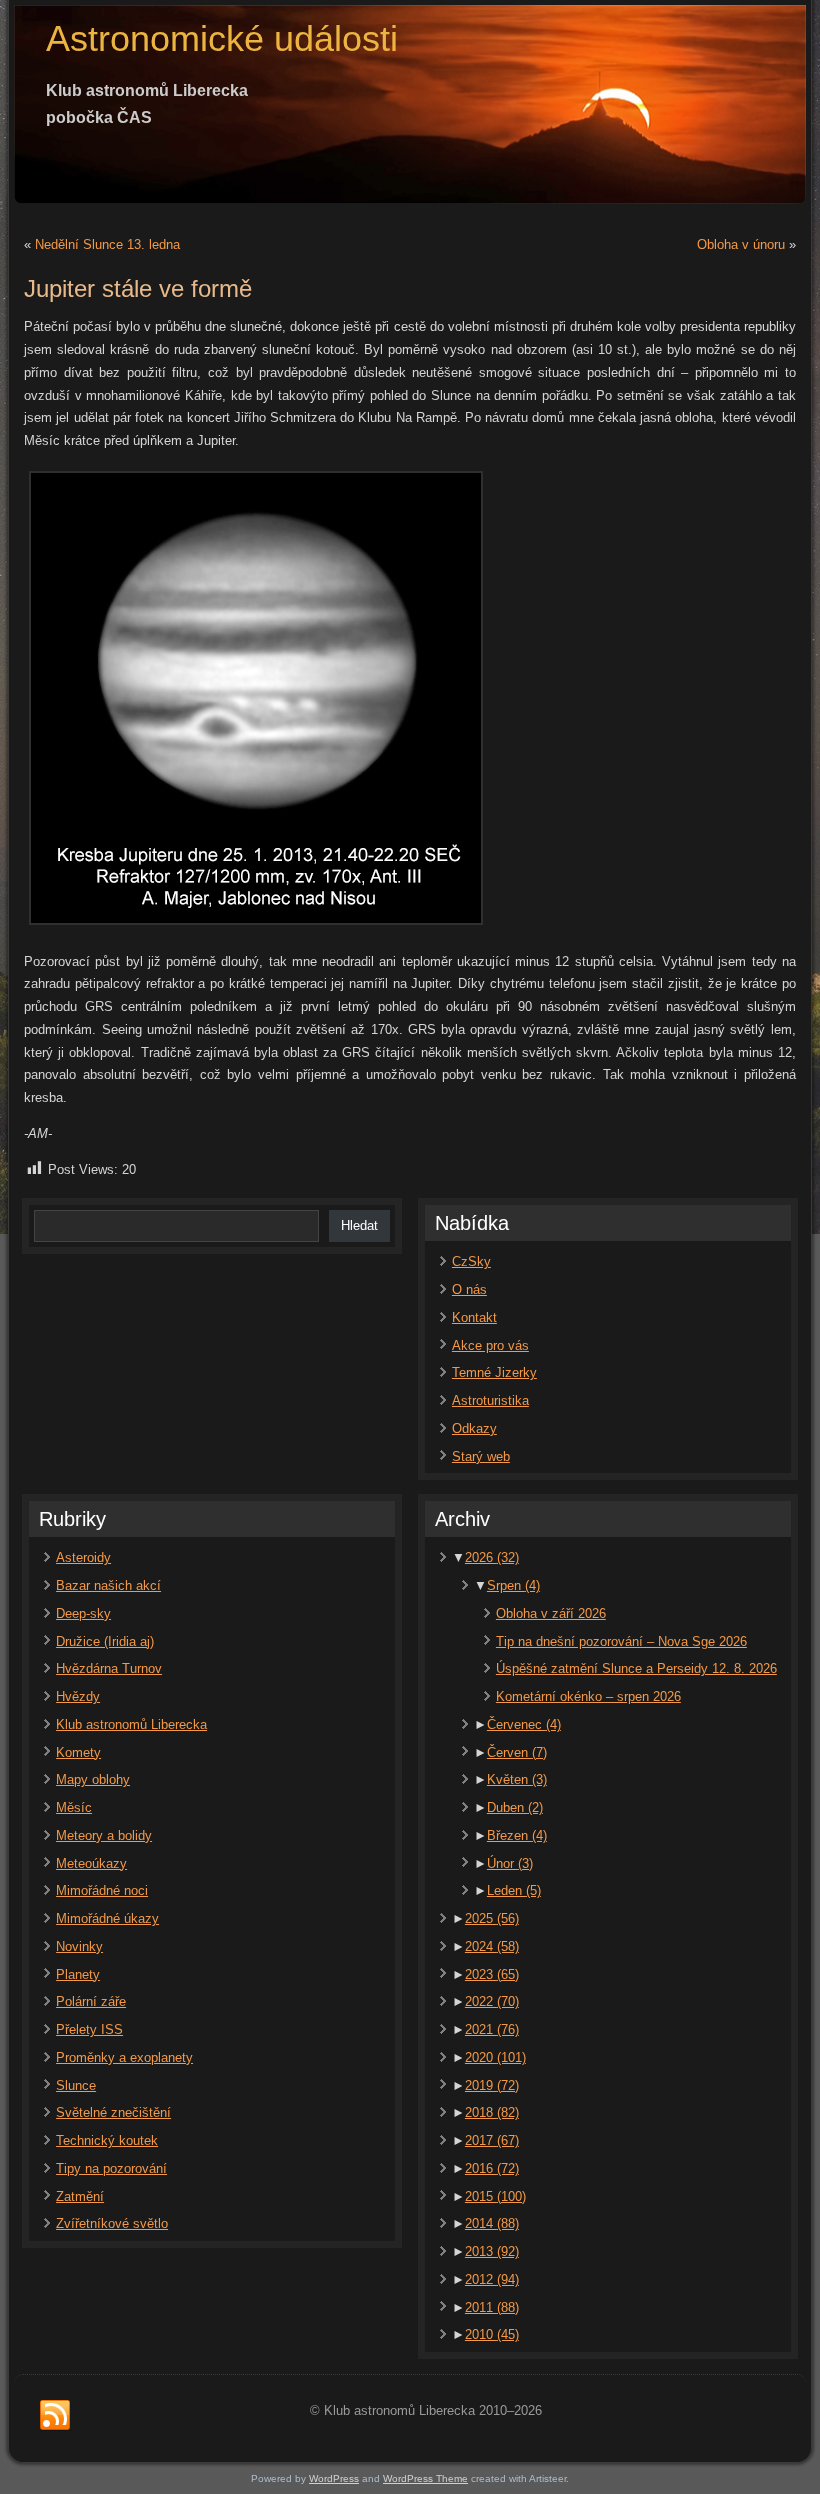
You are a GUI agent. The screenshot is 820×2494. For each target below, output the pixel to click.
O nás (469, 1289)
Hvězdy (78, 1696)
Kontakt (474, 1317)
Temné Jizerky (494, 1372)
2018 (492, 2112)
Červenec (524, 1724)
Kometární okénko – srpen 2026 (588, 1696)
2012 (492, 2279)
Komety (78, 1752)
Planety (78, 1974)
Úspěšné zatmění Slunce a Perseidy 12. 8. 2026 (636, 1668)
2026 (492, 1557)
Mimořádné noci (102, 1890)
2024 (492, 1946)
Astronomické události (222, 38)
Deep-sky (83, 1613)
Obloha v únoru (741, 244)
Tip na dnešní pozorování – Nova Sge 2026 (621, 1641)
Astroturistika (490, 1400)
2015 (495, 2196)
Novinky (79, 1946)
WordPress (334, 2478)
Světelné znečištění (113, 2112)
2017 (492, 2140)
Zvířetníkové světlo (112, 2223)
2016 (492, 2168)
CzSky (471, 1261)
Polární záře (91, 2001)
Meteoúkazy (91, 1863)
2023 (492, 1974)
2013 (492, 2251)
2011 (492, 2307)
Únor (510, 1863)
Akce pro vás (490, 1345)
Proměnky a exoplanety (124, 2057)
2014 (492, 2223)
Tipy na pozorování (111, 2168)
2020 (495, 2057)
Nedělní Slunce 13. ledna (107, 244)
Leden (514, 1890)
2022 (492, 2001)
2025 (492, 1918)
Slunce (76, 2085)
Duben (515, 1807)
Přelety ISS (89, 2029)
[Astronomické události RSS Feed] (55, 2416)
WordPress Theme (425, 2478)
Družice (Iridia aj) (105, 1641)
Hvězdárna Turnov (109, 1668)
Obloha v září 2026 (551, 1613)
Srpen (513, 1585)
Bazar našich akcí (108, 1585)
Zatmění (80, 2196)
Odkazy (474, 1428)
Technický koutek (107, 2140)
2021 (492, 2029)
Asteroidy (83, 1557)
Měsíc (74, 1807)
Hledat (359, 1225)
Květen (517, 1779)
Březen (517, 1835)
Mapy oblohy (93, 1779)
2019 (492, 2085)
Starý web (481, 1456)
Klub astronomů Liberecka (131, 1724)
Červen (517, 1752)
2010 (492, 2334)
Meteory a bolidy (104, 1835)
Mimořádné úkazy (107, 1918)
